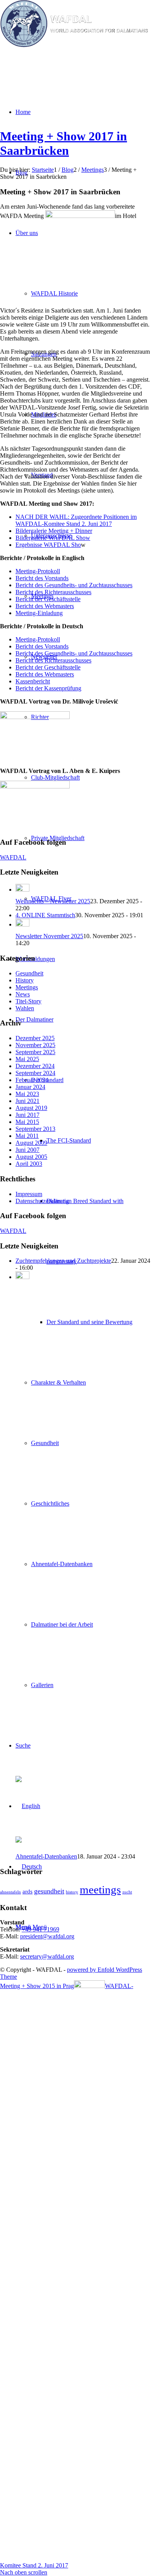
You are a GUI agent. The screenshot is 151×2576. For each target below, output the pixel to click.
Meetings (27, 987)
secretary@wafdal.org (47, 1956)
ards (27, 1891)
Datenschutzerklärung (42, 1201)
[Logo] (75, 45)
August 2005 (31, 1157)
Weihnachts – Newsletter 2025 (53, 901)
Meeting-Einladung (39, 613)
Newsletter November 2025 (49, 936)
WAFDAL (13, 857)
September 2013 (35, 1129)
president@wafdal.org (47, 1936)
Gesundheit (29, 973)
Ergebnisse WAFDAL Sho (48, 545)
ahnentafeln (10, 1892)
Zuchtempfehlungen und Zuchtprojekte (63, 1261)
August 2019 (31, 1108)
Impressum (29, 1194)
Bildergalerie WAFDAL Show (53, 538)
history (72, 1892)
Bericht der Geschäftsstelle (48, 599)
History (25, 980)
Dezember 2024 (35, 1066)
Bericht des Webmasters (45, 606)
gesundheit (49, 1891)
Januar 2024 (30, 1087)
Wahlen (25, 1008)
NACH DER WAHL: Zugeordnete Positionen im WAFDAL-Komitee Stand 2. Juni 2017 (76, 520)
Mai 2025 (27, 1059)
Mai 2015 (27, 1122)
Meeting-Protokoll (38, 571)
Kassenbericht (33, 681)
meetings (100, 1890)
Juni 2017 (27, 1115)
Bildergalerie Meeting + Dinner (54, 531)
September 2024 (35, 1073)
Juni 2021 (27, 1101)
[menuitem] (83, 1352)
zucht (127, 1892)
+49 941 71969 (40, 1929)
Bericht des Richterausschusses (53, 592)
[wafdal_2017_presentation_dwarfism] (35, 786)
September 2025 (35, 1052)
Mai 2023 (27, 1094)
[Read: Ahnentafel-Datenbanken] (22, 1277)
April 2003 (29, 1164)
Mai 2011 (27, 1136)
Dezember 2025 (35, 1038)
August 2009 (31, 1143)
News (23, 994)
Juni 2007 (27, 1150)
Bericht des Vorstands (42, 578)
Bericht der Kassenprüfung (48, 688)
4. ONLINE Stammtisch (45, 915)
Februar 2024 (32, 1080)
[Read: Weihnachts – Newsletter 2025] (22, 889)
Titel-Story (28, 1001)
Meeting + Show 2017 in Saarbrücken (63, 143)
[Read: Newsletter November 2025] (22, 924)
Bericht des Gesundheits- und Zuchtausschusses (74, 585)
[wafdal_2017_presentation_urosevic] (35, 717)
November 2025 (35, 1045)
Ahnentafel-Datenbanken (46, 1856)
